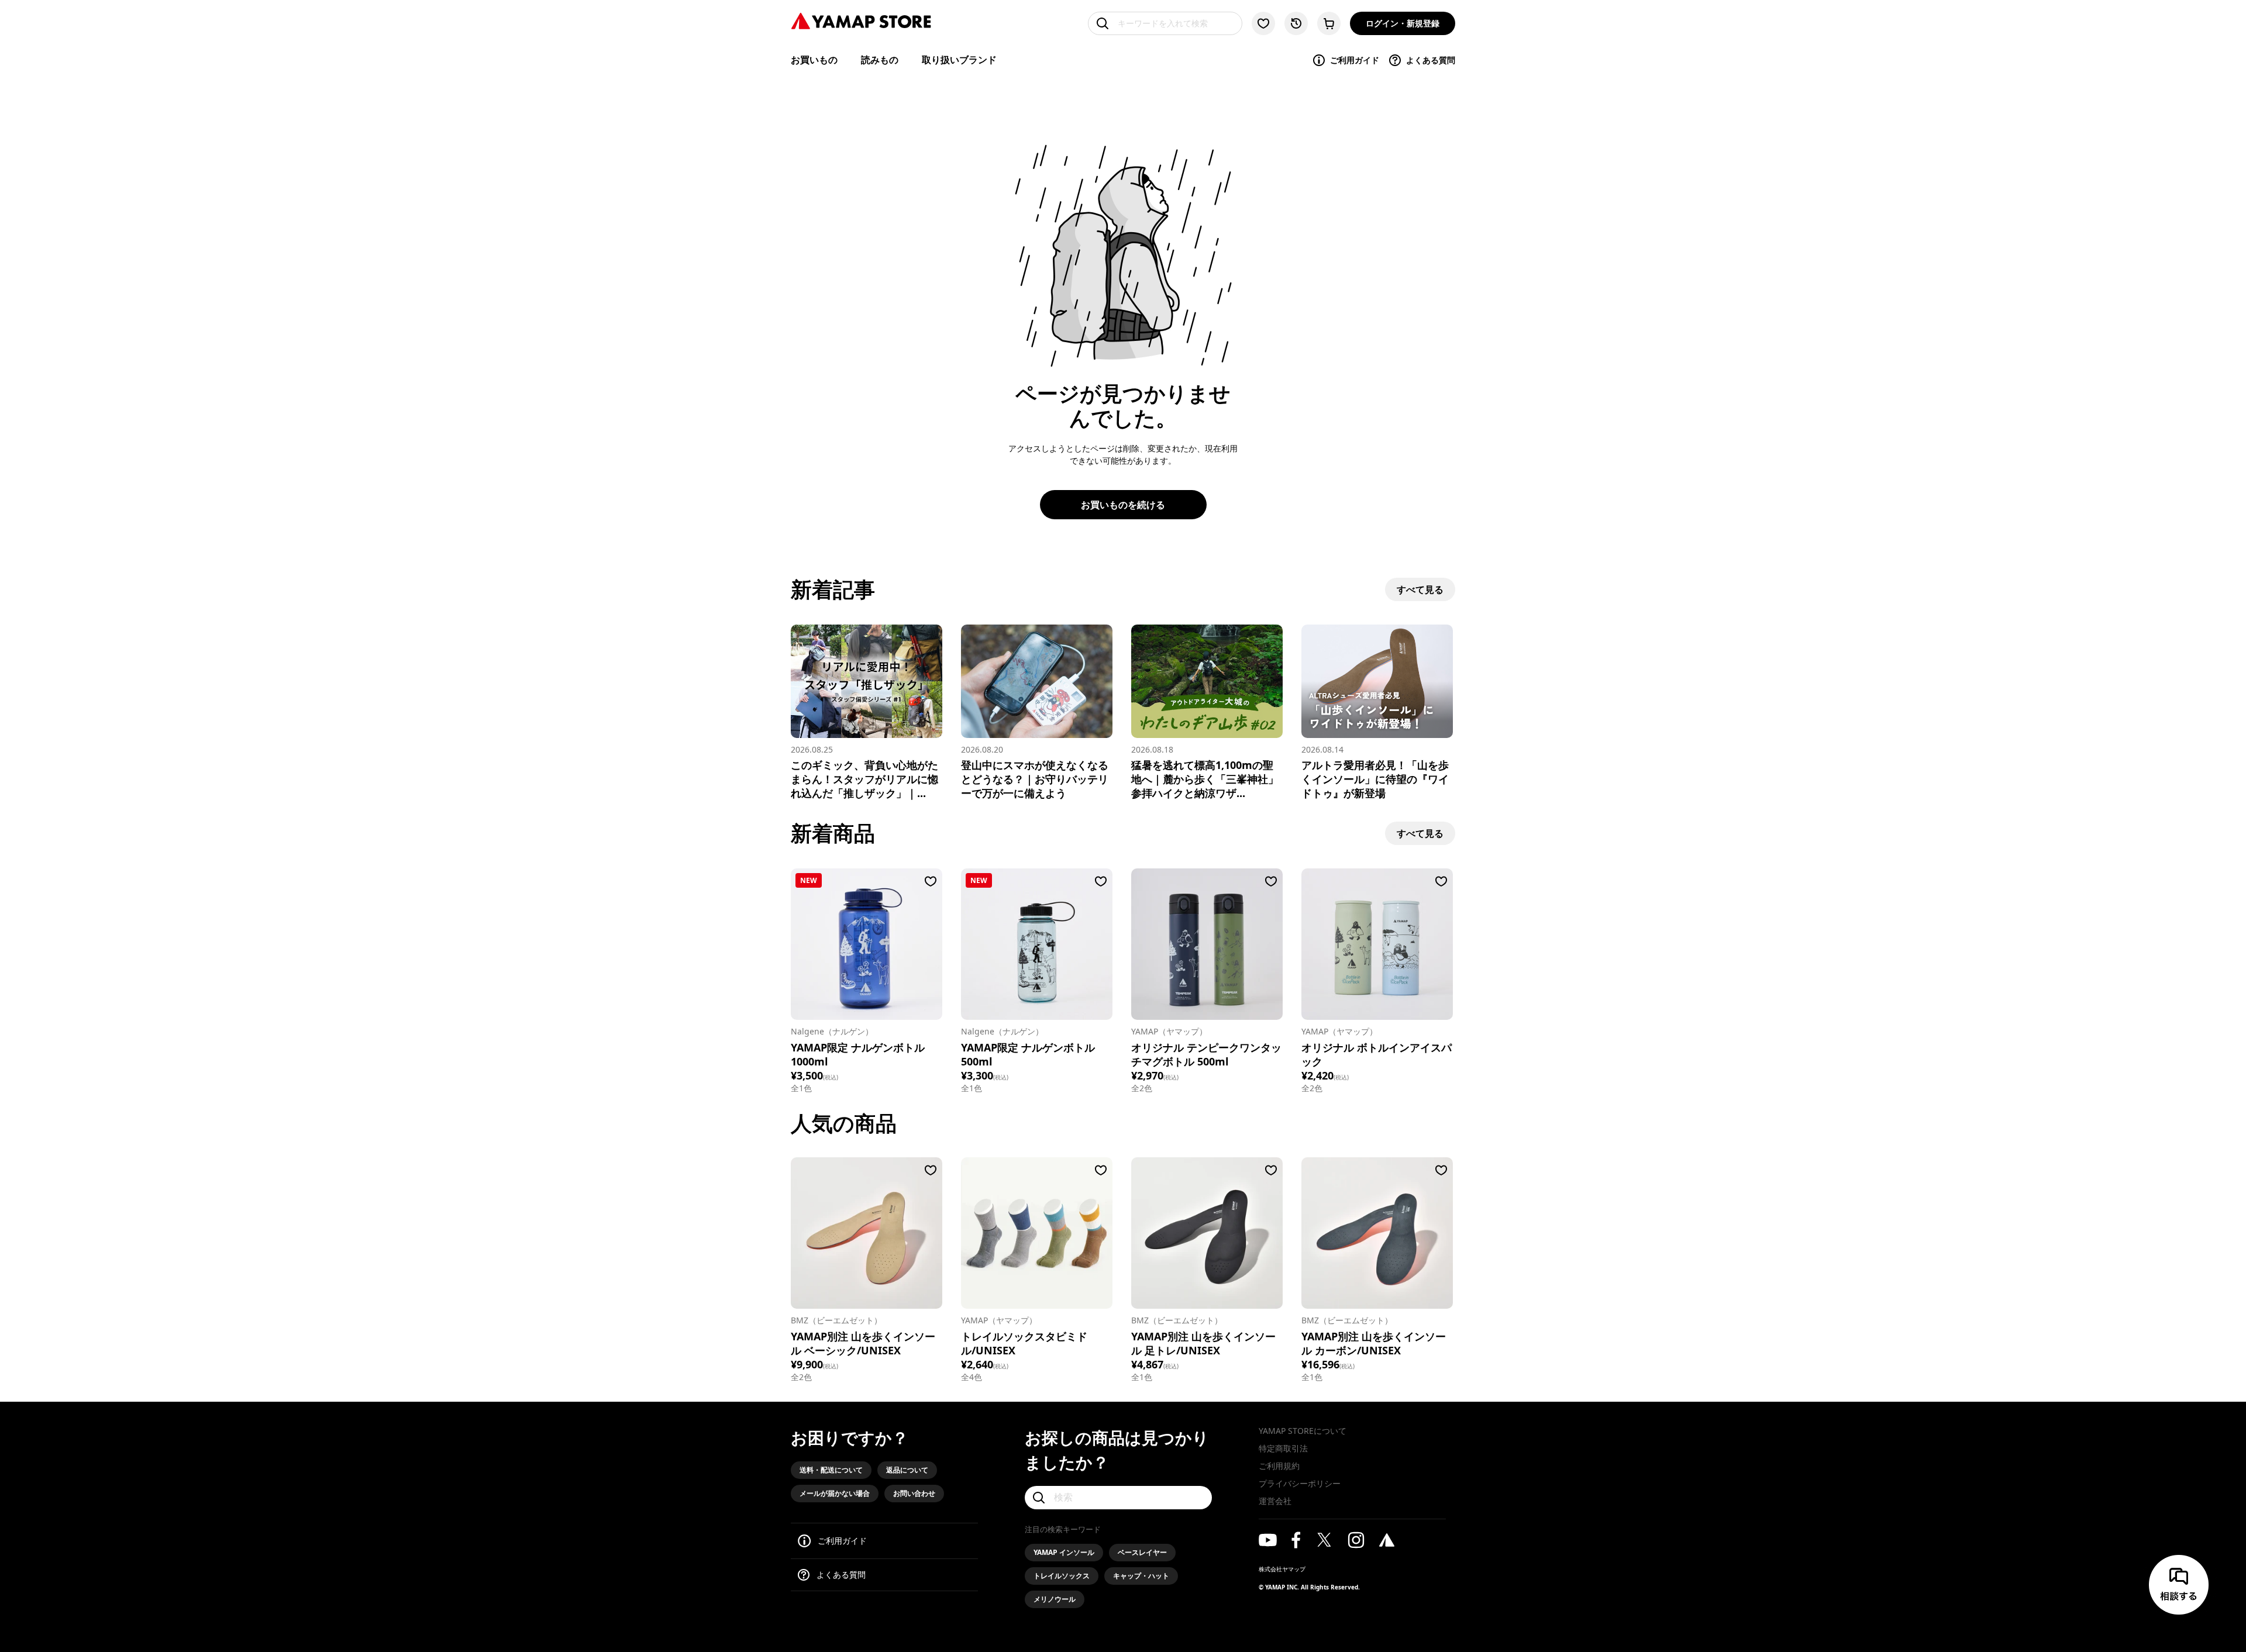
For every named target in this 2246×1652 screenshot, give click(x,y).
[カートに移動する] (1329, 23)
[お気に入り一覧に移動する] (1263, 23)
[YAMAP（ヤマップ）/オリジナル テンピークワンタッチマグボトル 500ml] (1207, 944)
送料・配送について (831, 1470)
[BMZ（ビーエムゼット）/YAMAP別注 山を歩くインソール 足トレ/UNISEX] (1207, 1233)
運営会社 (1275, 1501)
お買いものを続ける (1123, 505)
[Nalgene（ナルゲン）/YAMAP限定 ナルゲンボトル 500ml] (1037, 944)
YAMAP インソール (1064, 1552)
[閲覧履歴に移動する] (1296, 23)
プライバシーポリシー (1300, 1483)
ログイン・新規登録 (1403, 23)
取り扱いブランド (959, 60)
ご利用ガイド (1355, 60)
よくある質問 (1431, 60)
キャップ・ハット (1141, 1576)
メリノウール (1055, 1599)
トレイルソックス (1062, 1576)
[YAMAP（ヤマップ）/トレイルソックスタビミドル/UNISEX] (1037, 1233)
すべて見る (1420, 589)
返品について (907, 1470)
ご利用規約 (1279, 1466)
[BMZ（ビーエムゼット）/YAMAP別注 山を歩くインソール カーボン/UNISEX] (1377, 1233)
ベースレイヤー (1142, 1552)
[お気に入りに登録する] (931, 881)
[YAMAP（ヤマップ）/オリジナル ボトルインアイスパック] (1377, 944)
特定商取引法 (1283, 1448)
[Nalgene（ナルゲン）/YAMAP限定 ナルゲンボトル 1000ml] (867, 944)
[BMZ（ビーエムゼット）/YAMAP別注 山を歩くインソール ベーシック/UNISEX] (867, 1233)
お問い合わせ (914, 1493)
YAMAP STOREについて (1303, 1431)
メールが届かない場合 (835, 1493)
